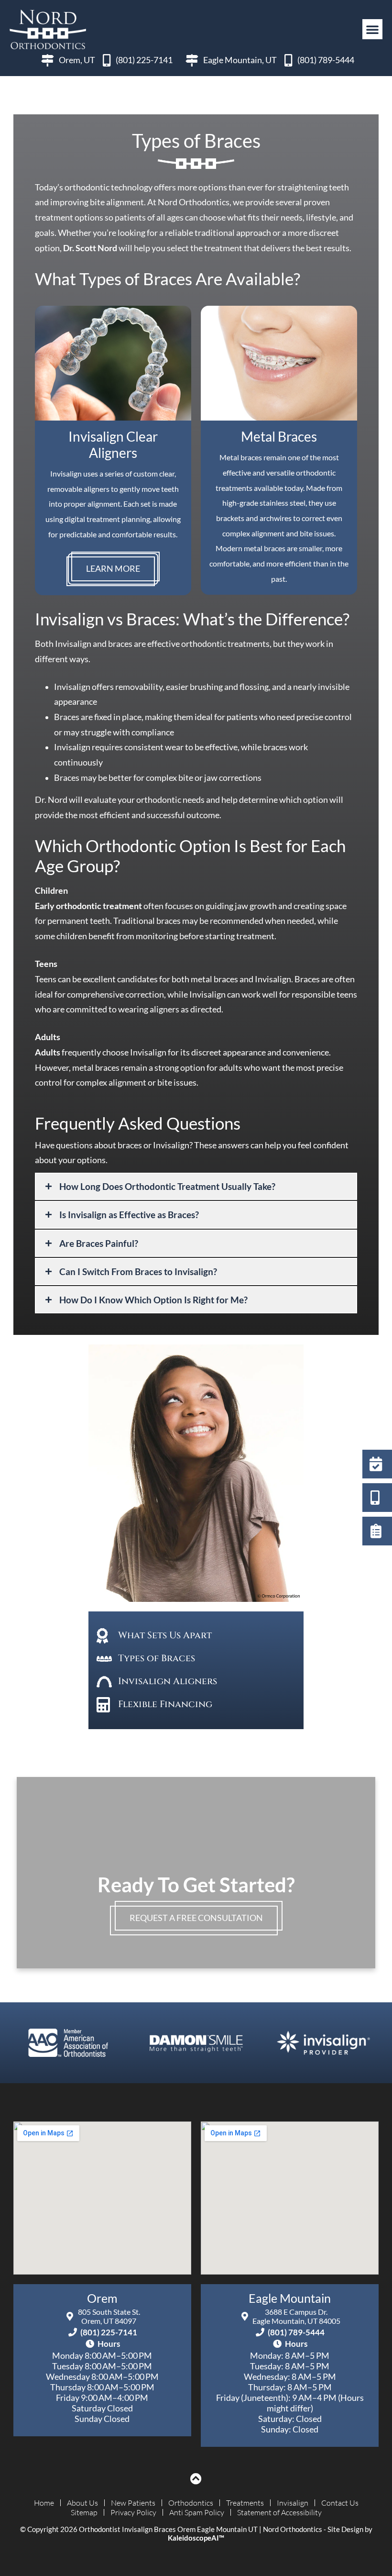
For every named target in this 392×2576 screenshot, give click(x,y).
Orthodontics (191, 2503)
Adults (48, 1052)
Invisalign (293, 2503)
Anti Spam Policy (197, 2512)
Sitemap (84, 2512)
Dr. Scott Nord (90, 248)
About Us (82, 2503)
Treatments (245, 2503)
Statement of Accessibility (279, 2512)
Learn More (113, 569)
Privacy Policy (133, 2512)
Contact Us (340, 2503)
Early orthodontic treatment (88, 906)
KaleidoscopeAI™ (196, 2538)
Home (44, 2503)
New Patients (133, 2503)
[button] (372, 29)
